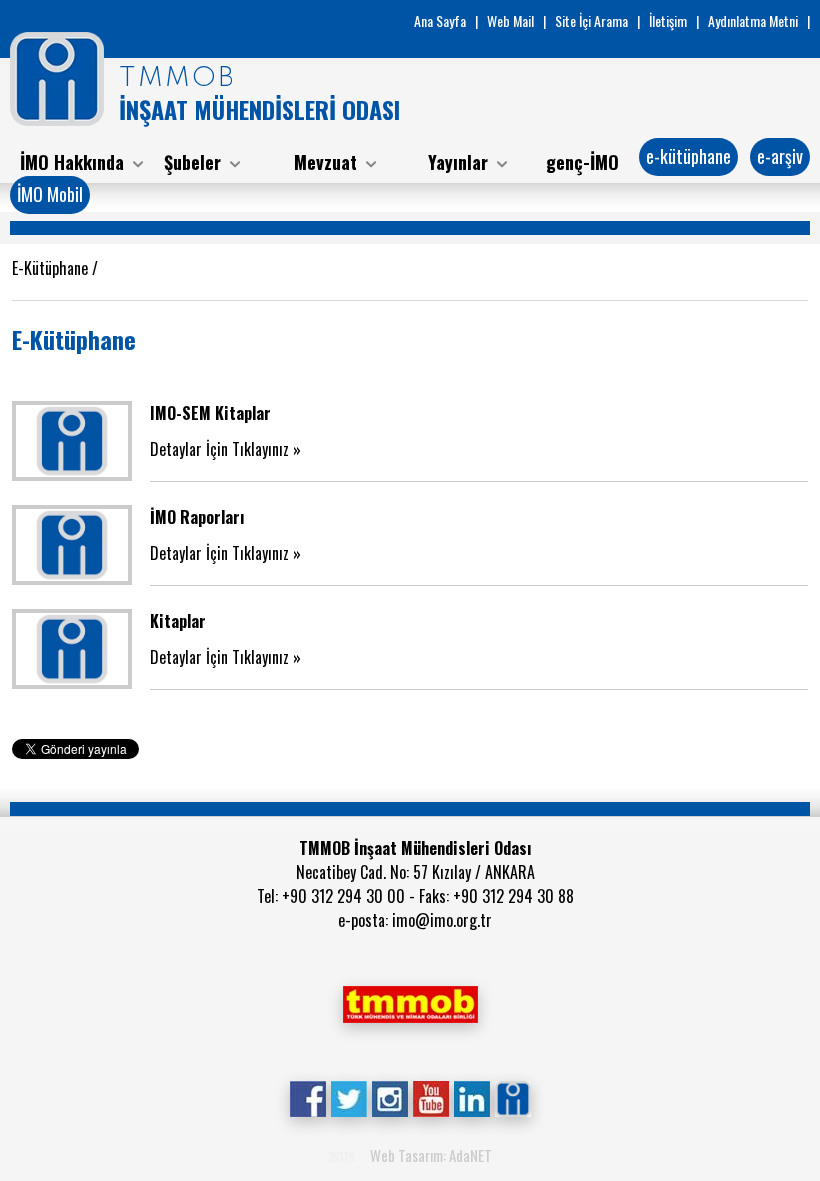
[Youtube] (430, 1097)
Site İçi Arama (591, 20)
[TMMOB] (410, 1002)
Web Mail (510, 20)
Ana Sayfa (440, 20)
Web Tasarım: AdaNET (431, 1155)
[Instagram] (389, 1097)
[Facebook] (307, 1097)
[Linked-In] (471, 1097)
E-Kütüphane (52, 268)
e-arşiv (780, 156)
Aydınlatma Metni (753, 20)
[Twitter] (348, 1097)
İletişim (668, 20)
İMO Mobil (50, 194)
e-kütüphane (688, 156)
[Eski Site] (512, 1097)
